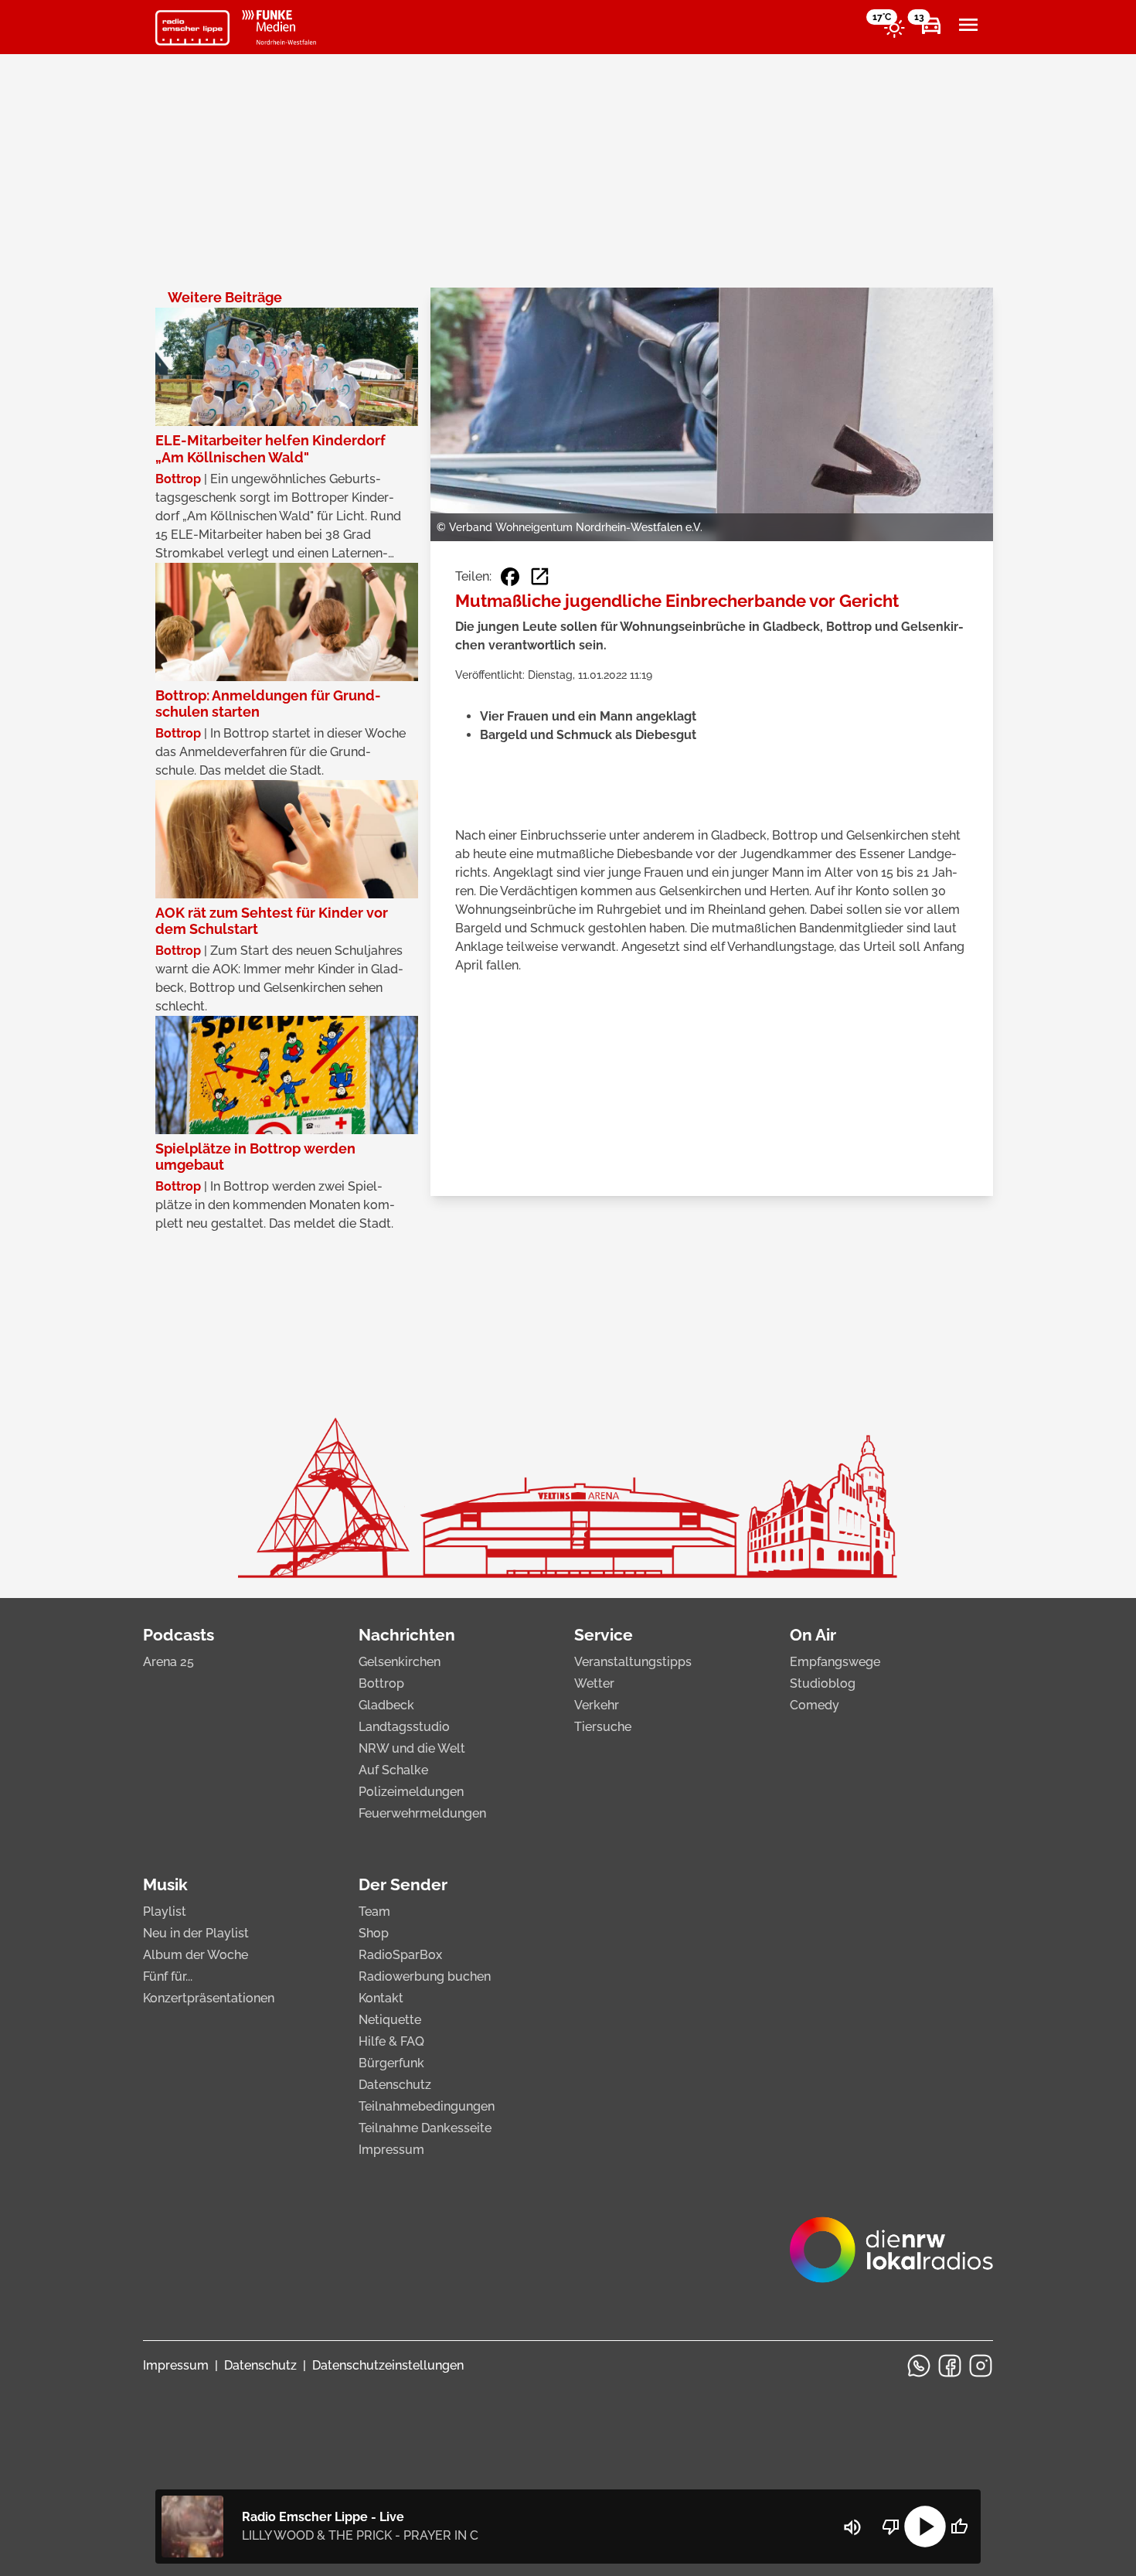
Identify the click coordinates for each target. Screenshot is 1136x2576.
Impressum (391, 2150)
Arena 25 (168, 1662)
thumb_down (891, 2527)
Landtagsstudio (404, 1727)
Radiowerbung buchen (425, 1976)
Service (604, 1635)
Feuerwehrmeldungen (422, 1813)
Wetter (594, 1683)
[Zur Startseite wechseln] (192, 28)
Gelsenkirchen (400, 1662)
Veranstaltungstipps (633, 1662)
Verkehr (597, 1705)
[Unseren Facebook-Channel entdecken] (950, 2366)
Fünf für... (168, 1976)
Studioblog (823, 1683)
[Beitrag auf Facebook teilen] (510, 577)
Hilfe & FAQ (391, 2041)
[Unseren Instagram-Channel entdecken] (981, 2366)
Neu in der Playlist (196, 1933)
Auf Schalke (393, 1770)
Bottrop (381, 1683)
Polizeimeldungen (411, 1792)
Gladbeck (386, 1705)
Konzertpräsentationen (209, 1998)
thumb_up (959, 2527)
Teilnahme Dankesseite (425, 2128)
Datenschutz (395, 2085)
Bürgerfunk (391, 2063)
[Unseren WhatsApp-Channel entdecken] (919, 2366)
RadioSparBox (400, 1955)
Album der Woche (196, 1955)
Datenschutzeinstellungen (388, 2365)
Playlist (165, 1912)
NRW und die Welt (412, 1748)
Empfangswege (835, 1662)
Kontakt (381, 1998)
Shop (374, 1933)
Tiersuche (603, 1727)
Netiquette (390, 2020)
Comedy (815, 1705)
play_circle (925, 2527)
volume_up (852, 2527)
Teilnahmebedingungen (427, 2106)
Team (374, 1912)
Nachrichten (407, 1635)
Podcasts (179, 1635)
